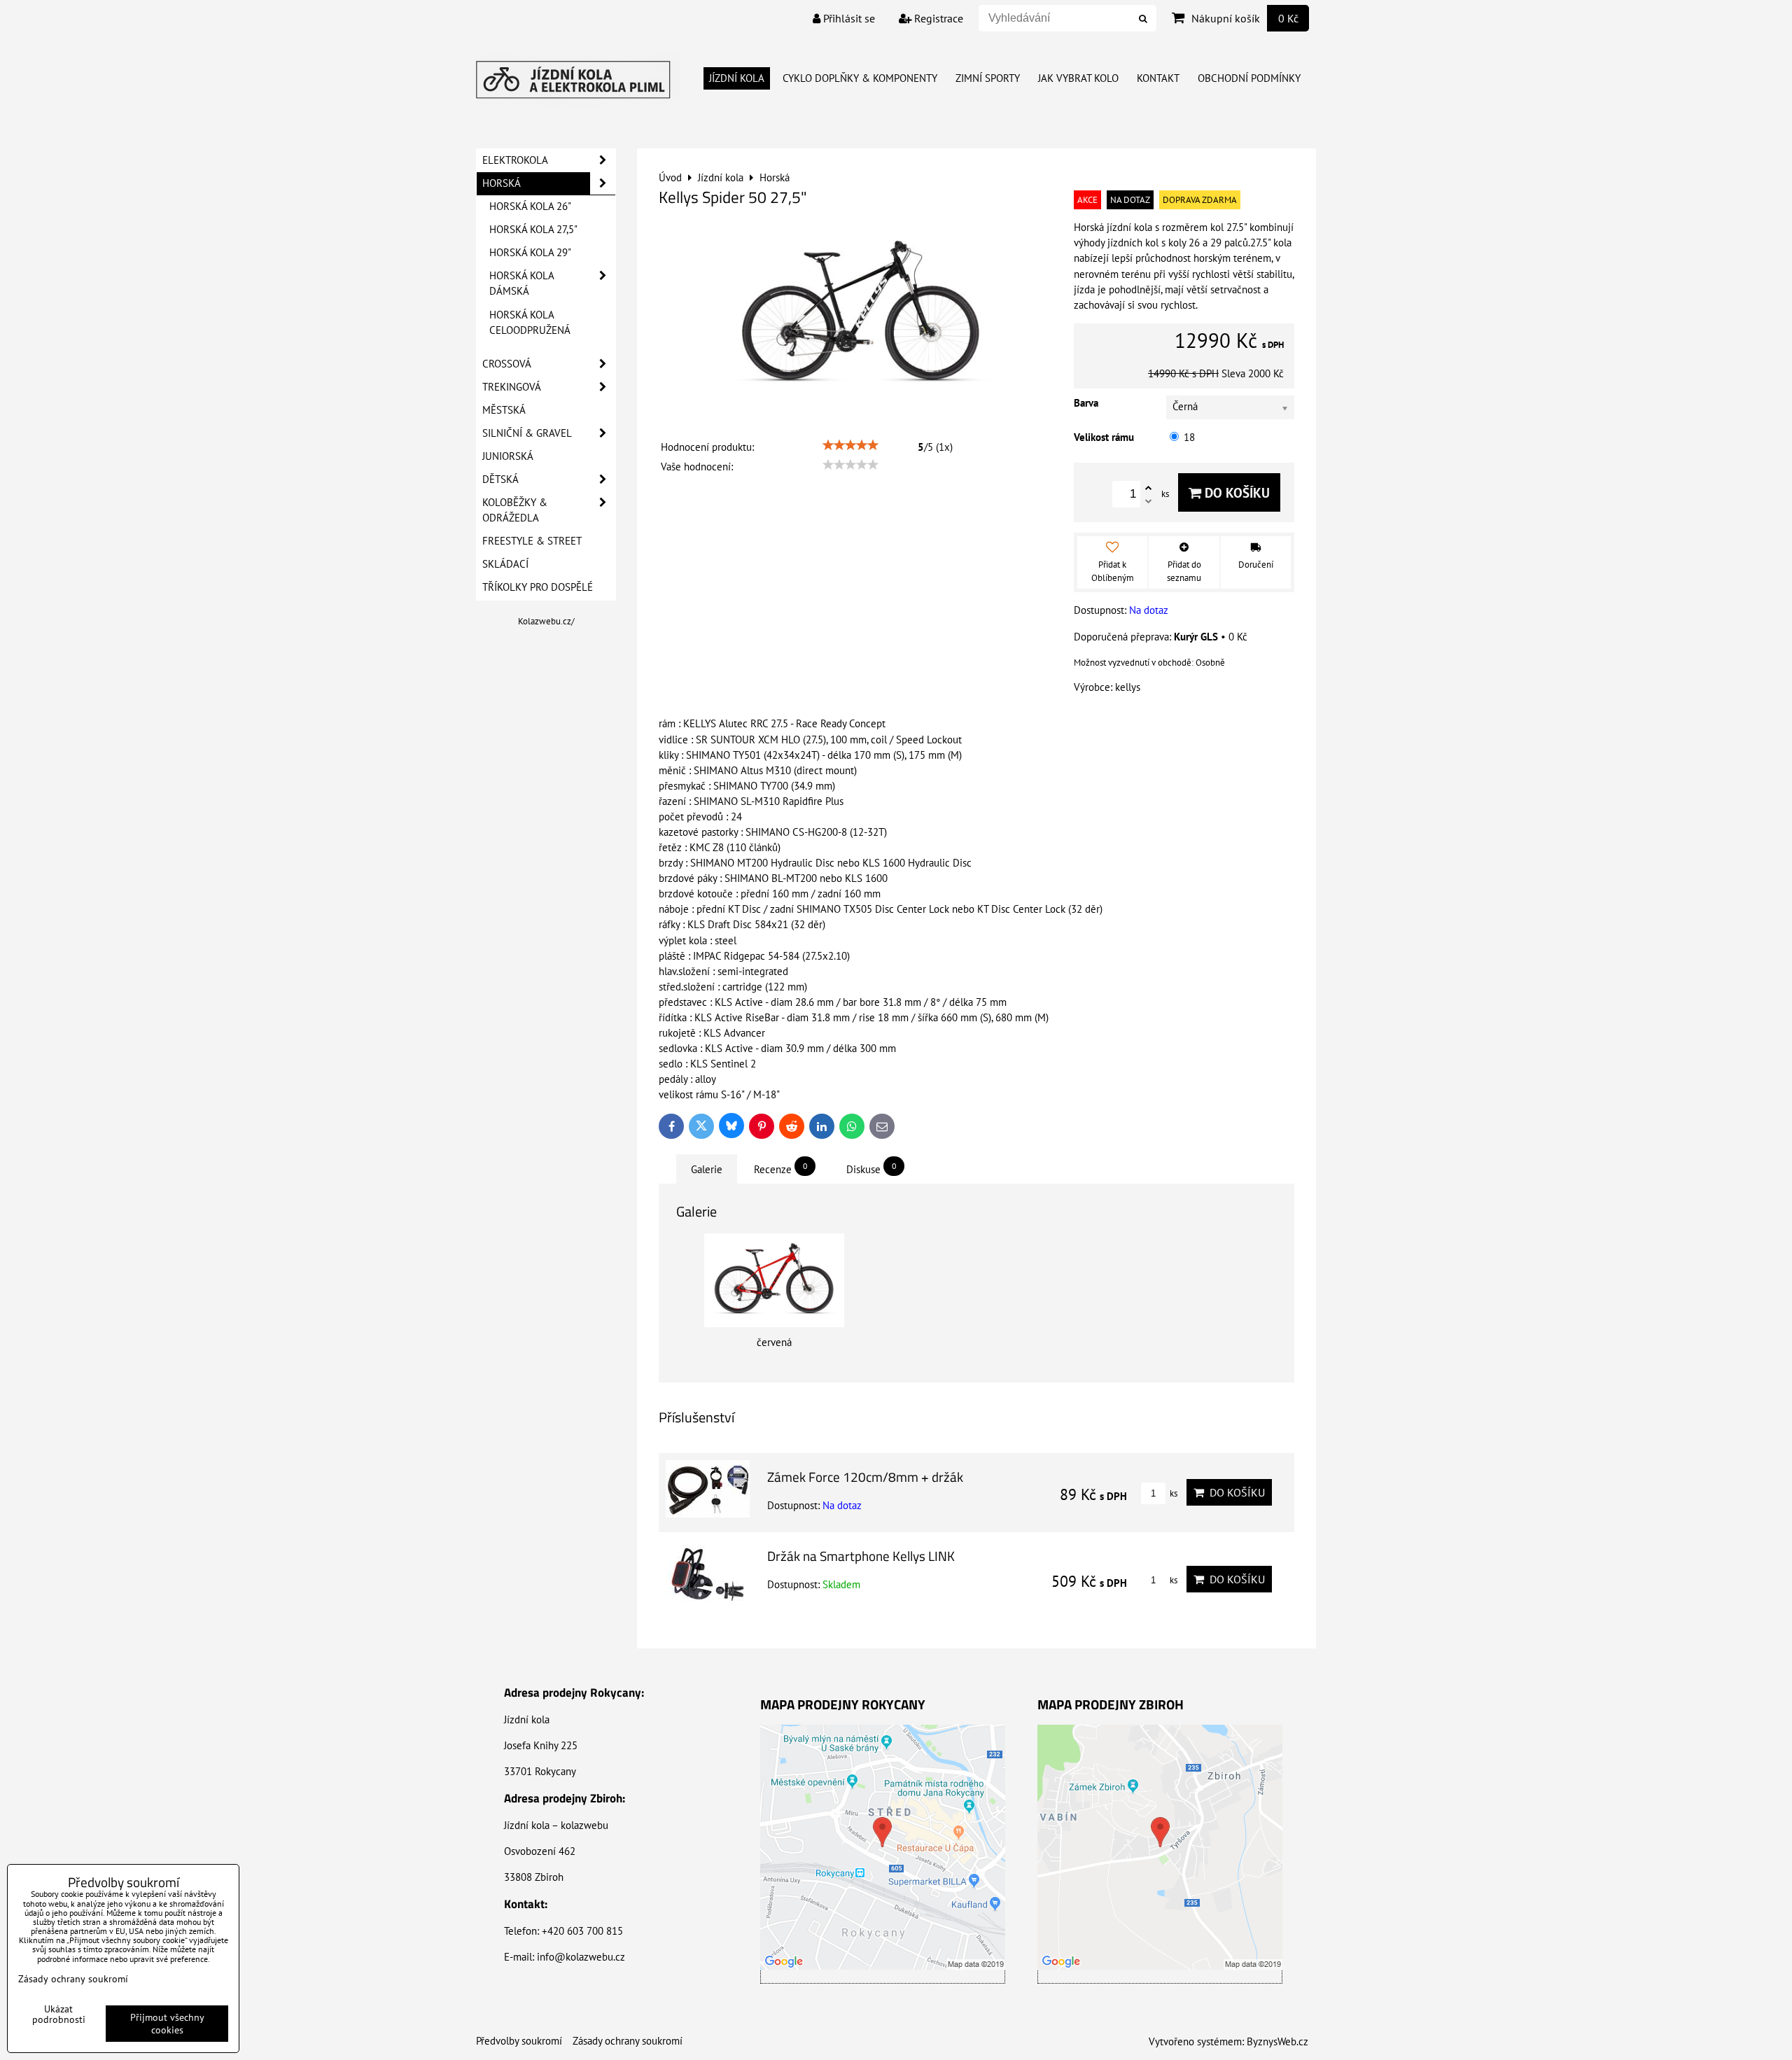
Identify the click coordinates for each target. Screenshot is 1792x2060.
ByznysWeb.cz (1277, 2041)
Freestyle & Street (532, 541)
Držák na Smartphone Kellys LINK (861, 1556)
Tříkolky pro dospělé (538, 587)
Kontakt (1158, 78)
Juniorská (508, 456)
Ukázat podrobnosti (59, 2015)
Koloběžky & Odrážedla (515, 510)
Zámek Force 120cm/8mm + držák (865, 1477)
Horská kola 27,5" (533, 229)
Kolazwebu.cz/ (546, 621)
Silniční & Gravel (527, 433)
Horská (502, 183)
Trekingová (512, 387)
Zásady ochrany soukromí (628, 2041)
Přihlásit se (848, 18)
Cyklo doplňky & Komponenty (860, 78)
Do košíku (1235, 492)
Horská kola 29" (530, 252)
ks (1172, 1493)
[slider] (850, 445)
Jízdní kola (737, 78)
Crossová (507, 364)
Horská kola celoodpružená (530, 322)
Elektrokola (515, 160)
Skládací (505, 564)
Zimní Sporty (988, 78)
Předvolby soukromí (519, 2041)
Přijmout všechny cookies (167, 2024)
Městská (504, 410)
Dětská (500, 479)
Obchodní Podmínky (1249, 78)
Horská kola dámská (522, 283)
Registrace (937, 18)
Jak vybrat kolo (1078, 78)
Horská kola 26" (530, 206)
